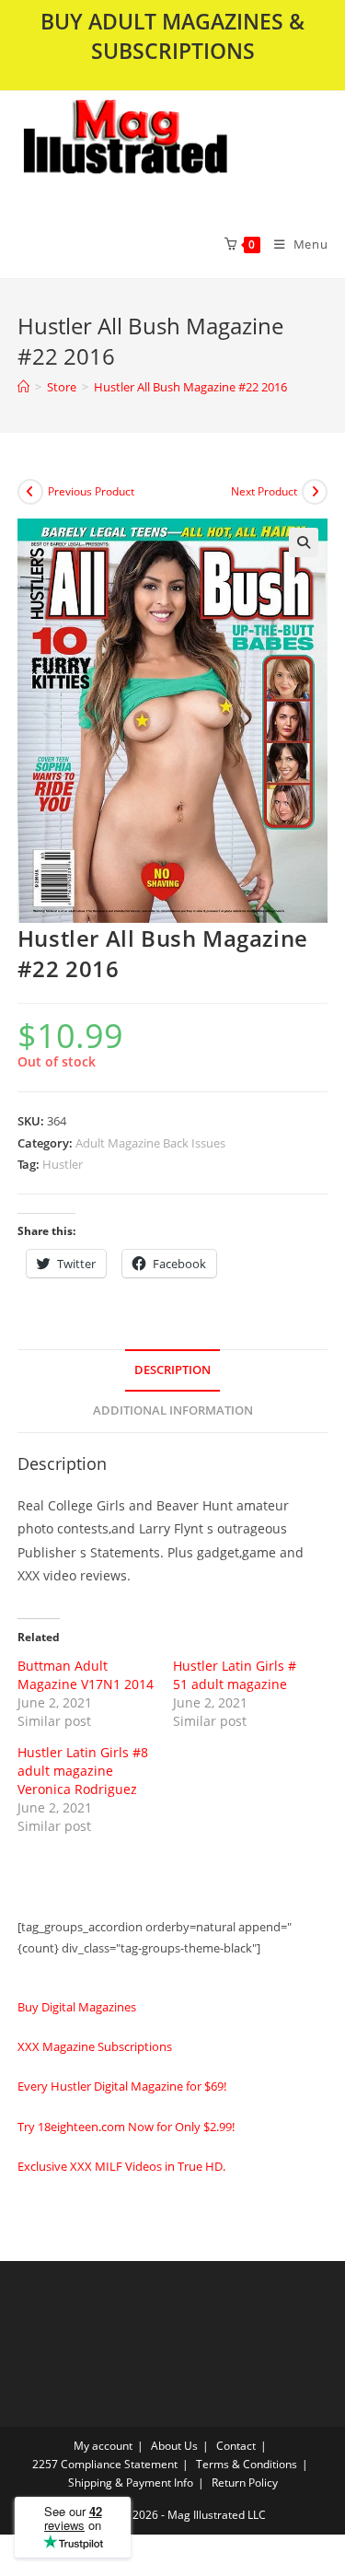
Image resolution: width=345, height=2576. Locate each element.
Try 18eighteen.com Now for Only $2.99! (126, 2127)
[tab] (173, 1371)
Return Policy (245, 2483)
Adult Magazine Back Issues (150, 1143)
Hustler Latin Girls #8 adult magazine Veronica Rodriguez (83, 1771)
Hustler (63, 1164)
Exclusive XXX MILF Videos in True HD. (121, 2166)
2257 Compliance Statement (105, 2464)
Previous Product (91, 491)
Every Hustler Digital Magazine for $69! (122, 2086)
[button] (172, 150)
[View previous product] (30, 492)
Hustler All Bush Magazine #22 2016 (190, 387)
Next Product (264, 491)
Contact (236, 2446)
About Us (174, 2446)
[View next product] (315, 492)
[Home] (23, 387)
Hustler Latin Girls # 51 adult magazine (235, 1675)
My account (103, 2446)
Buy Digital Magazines (77, 2007)
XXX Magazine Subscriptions (95, 2046)
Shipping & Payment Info (131, 2483)
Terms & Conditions (247, 2464)
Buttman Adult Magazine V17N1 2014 (86, 1675)
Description (172, 1370)
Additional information (173, 1410)
